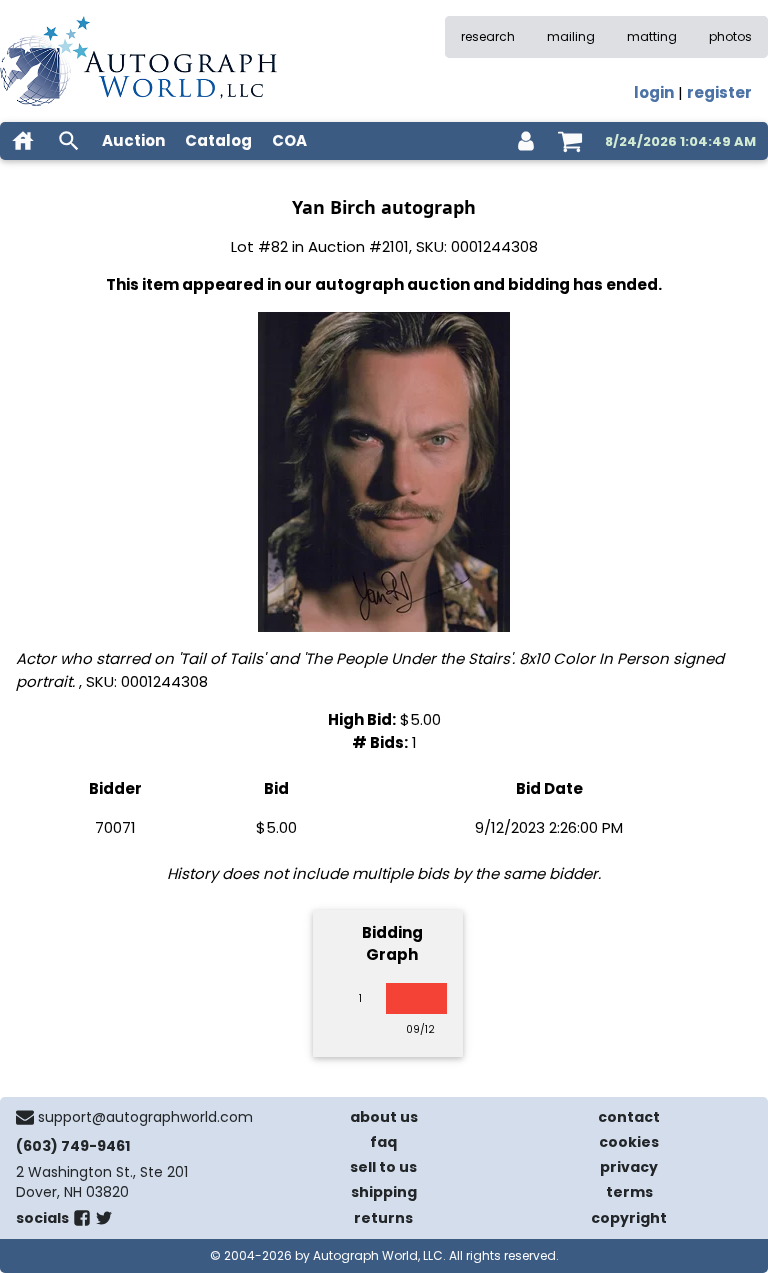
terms (629, 1192)
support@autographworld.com (145, 1117)
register (719, 92)
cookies (629, 1142)
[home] (23, 141)
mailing (571, 36)
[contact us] (25, 1117)
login (654, 92)
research (488, 36)
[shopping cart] (570, 141)
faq (383, 1142)
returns (383, 1218)
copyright (629, 1218)
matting (652, 36)
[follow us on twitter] (104, 1222)
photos (730, 36)
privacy (629, 1167)
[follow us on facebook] (82, 1222)
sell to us (383, 1167)
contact (629, 1117)
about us (384, 1117)
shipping (384, 1192)
